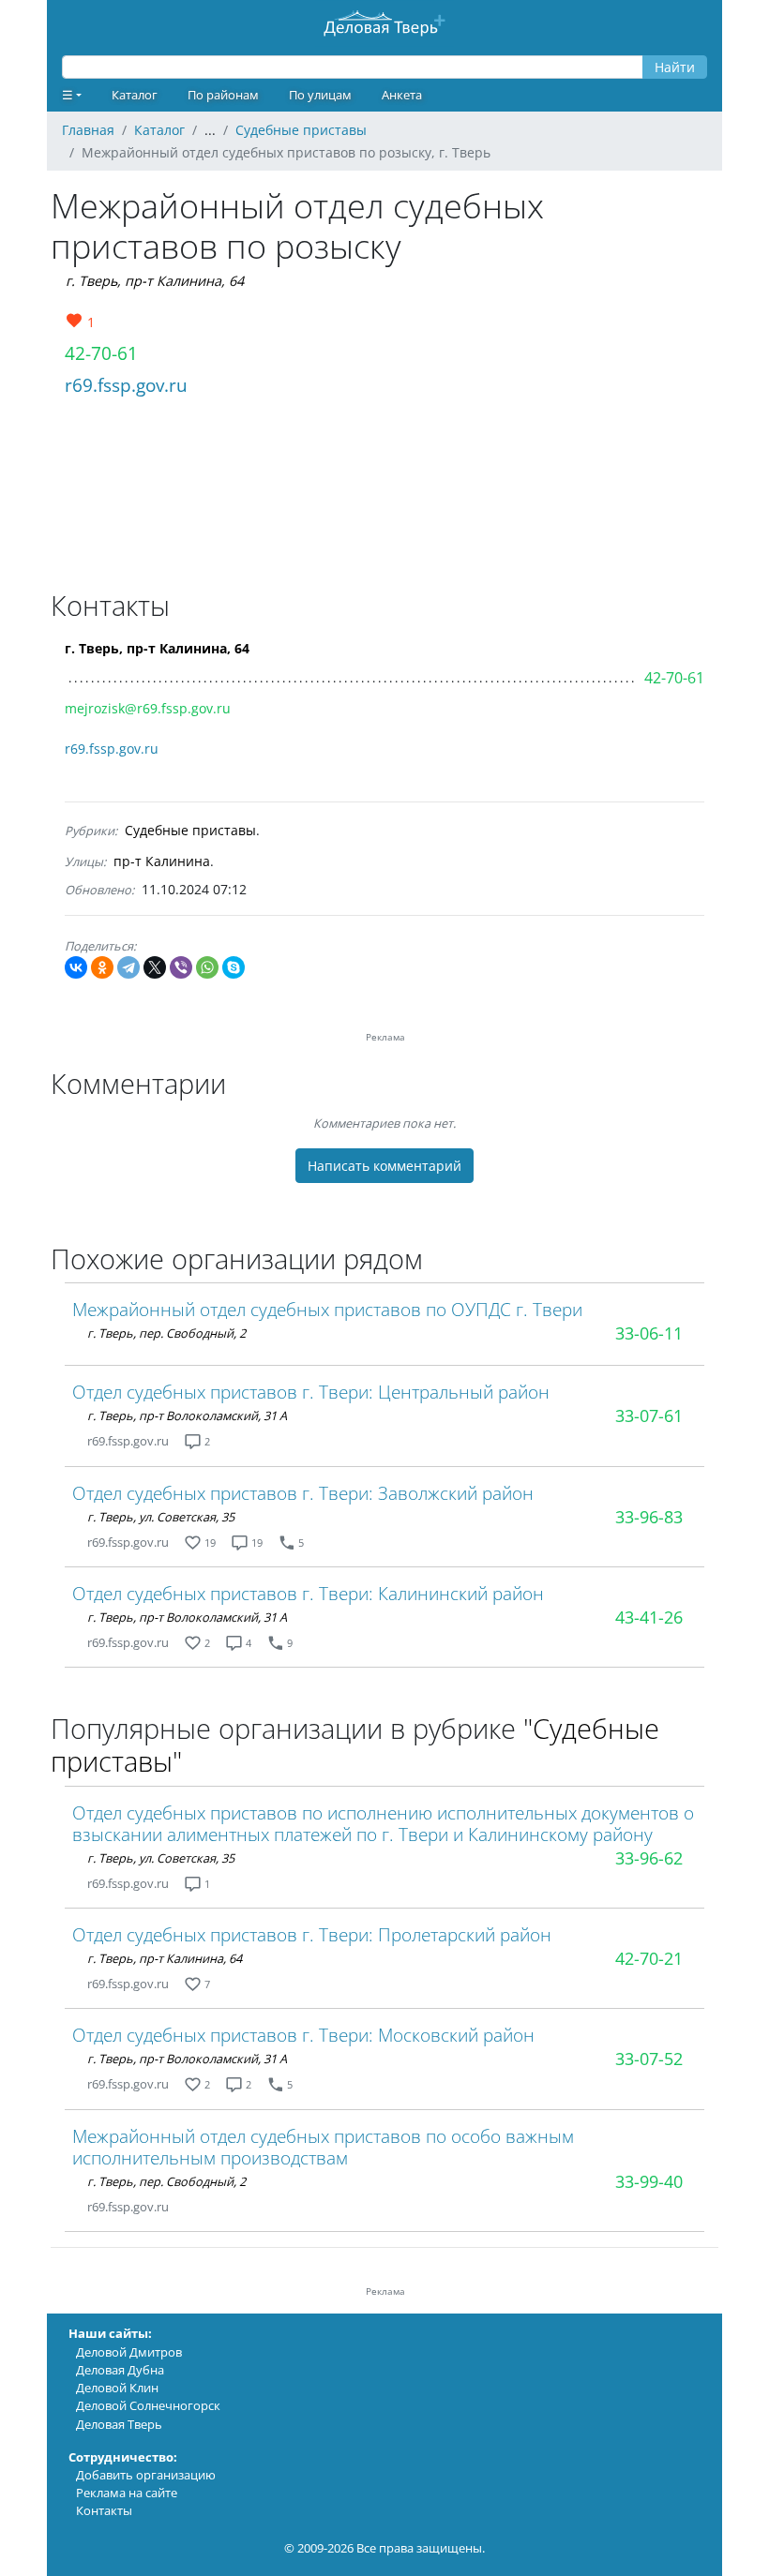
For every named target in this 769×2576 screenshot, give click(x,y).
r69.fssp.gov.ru (126, 385)
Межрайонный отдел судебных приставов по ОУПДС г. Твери (327, 1309)
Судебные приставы (190, 830)
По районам (223, 95)
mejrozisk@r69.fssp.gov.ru (148, 708)
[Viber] (181, 967)
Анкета (402, 95)
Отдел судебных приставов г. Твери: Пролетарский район (312, 1934)
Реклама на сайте (127, 2493)
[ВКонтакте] (76, 967)
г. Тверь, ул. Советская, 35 (161, 1517)
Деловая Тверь (119, 2424)
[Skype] (234, 967)
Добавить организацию (146, 2475)
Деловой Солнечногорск (148, 2405)
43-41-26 (649, 1617)
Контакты (104, 2510)
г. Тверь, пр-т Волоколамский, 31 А (187, 1415)
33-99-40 (649, 2181)
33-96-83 (649, 1517)
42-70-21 (649, 1958)
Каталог (135, 95)
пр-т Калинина (162, 861)
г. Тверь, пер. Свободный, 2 (166, 1333)
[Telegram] (128, 967)
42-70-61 (101, 353)
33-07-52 (649, 2059)
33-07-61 (649, 1415)
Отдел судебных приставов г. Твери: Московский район (303, 2035)
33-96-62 (649, 1858)
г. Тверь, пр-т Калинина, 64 (155, 281)
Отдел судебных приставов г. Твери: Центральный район (311, 1392)
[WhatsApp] (207, 967)
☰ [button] (68, 95)
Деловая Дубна (120, 2370)
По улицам (320, 95)
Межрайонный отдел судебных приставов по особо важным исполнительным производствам (323, 2147)
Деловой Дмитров (129, 2352)
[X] (155, 967)
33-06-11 (649, 1333)
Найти (675, 67)
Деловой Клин (117, 2388)
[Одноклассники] (102, 967)
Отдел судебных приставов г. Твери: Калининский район (308, 1593)
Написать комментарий (384, 1166)
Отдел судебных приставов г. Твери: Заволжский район (303, 1493)
